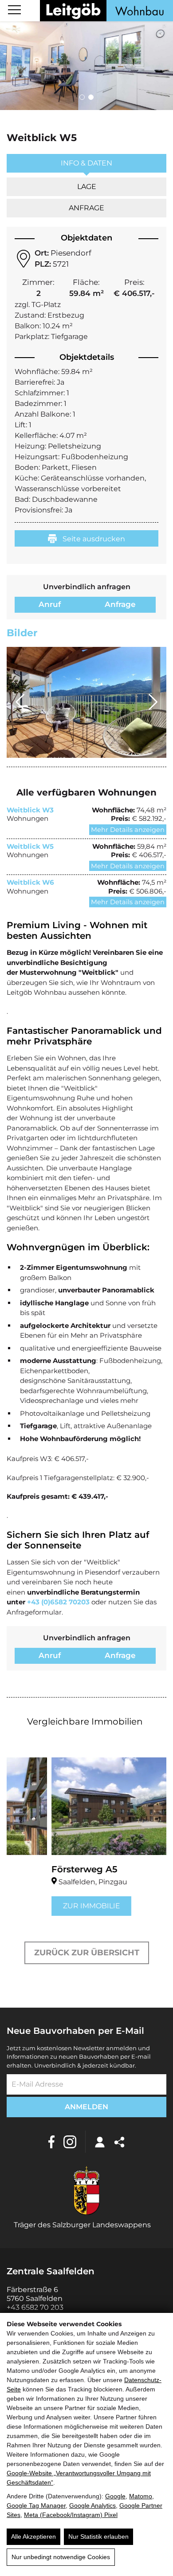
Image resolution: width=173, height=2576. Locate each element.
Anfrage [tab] (86, 208)
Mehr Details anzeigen (128, 830)
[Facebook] (51, 2142)
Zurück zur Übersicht (87, 1953)
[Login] (100, 2142)
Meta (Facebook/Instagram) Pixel (71, 2515)
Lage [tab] (87, 187)
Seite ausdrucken (93, 539)
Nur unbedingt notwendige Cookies (61, 2557)
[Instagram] (70, 2142)
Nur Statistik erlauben (98, 2537)
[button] (82, 97)
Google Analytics (92, 2505)
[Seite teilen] (119, 2142)
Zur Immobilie (47, 1906)
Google (115, 2496)
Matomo (141, 2496)
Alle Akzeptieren (33, 2537)
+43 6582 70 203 (35, 2307)
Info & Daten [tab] (86, 163)
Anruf (50, 604)
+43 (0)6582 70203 (58, 1602)
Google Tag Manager (36, 2505)
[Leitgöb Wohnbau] (106, 11)
